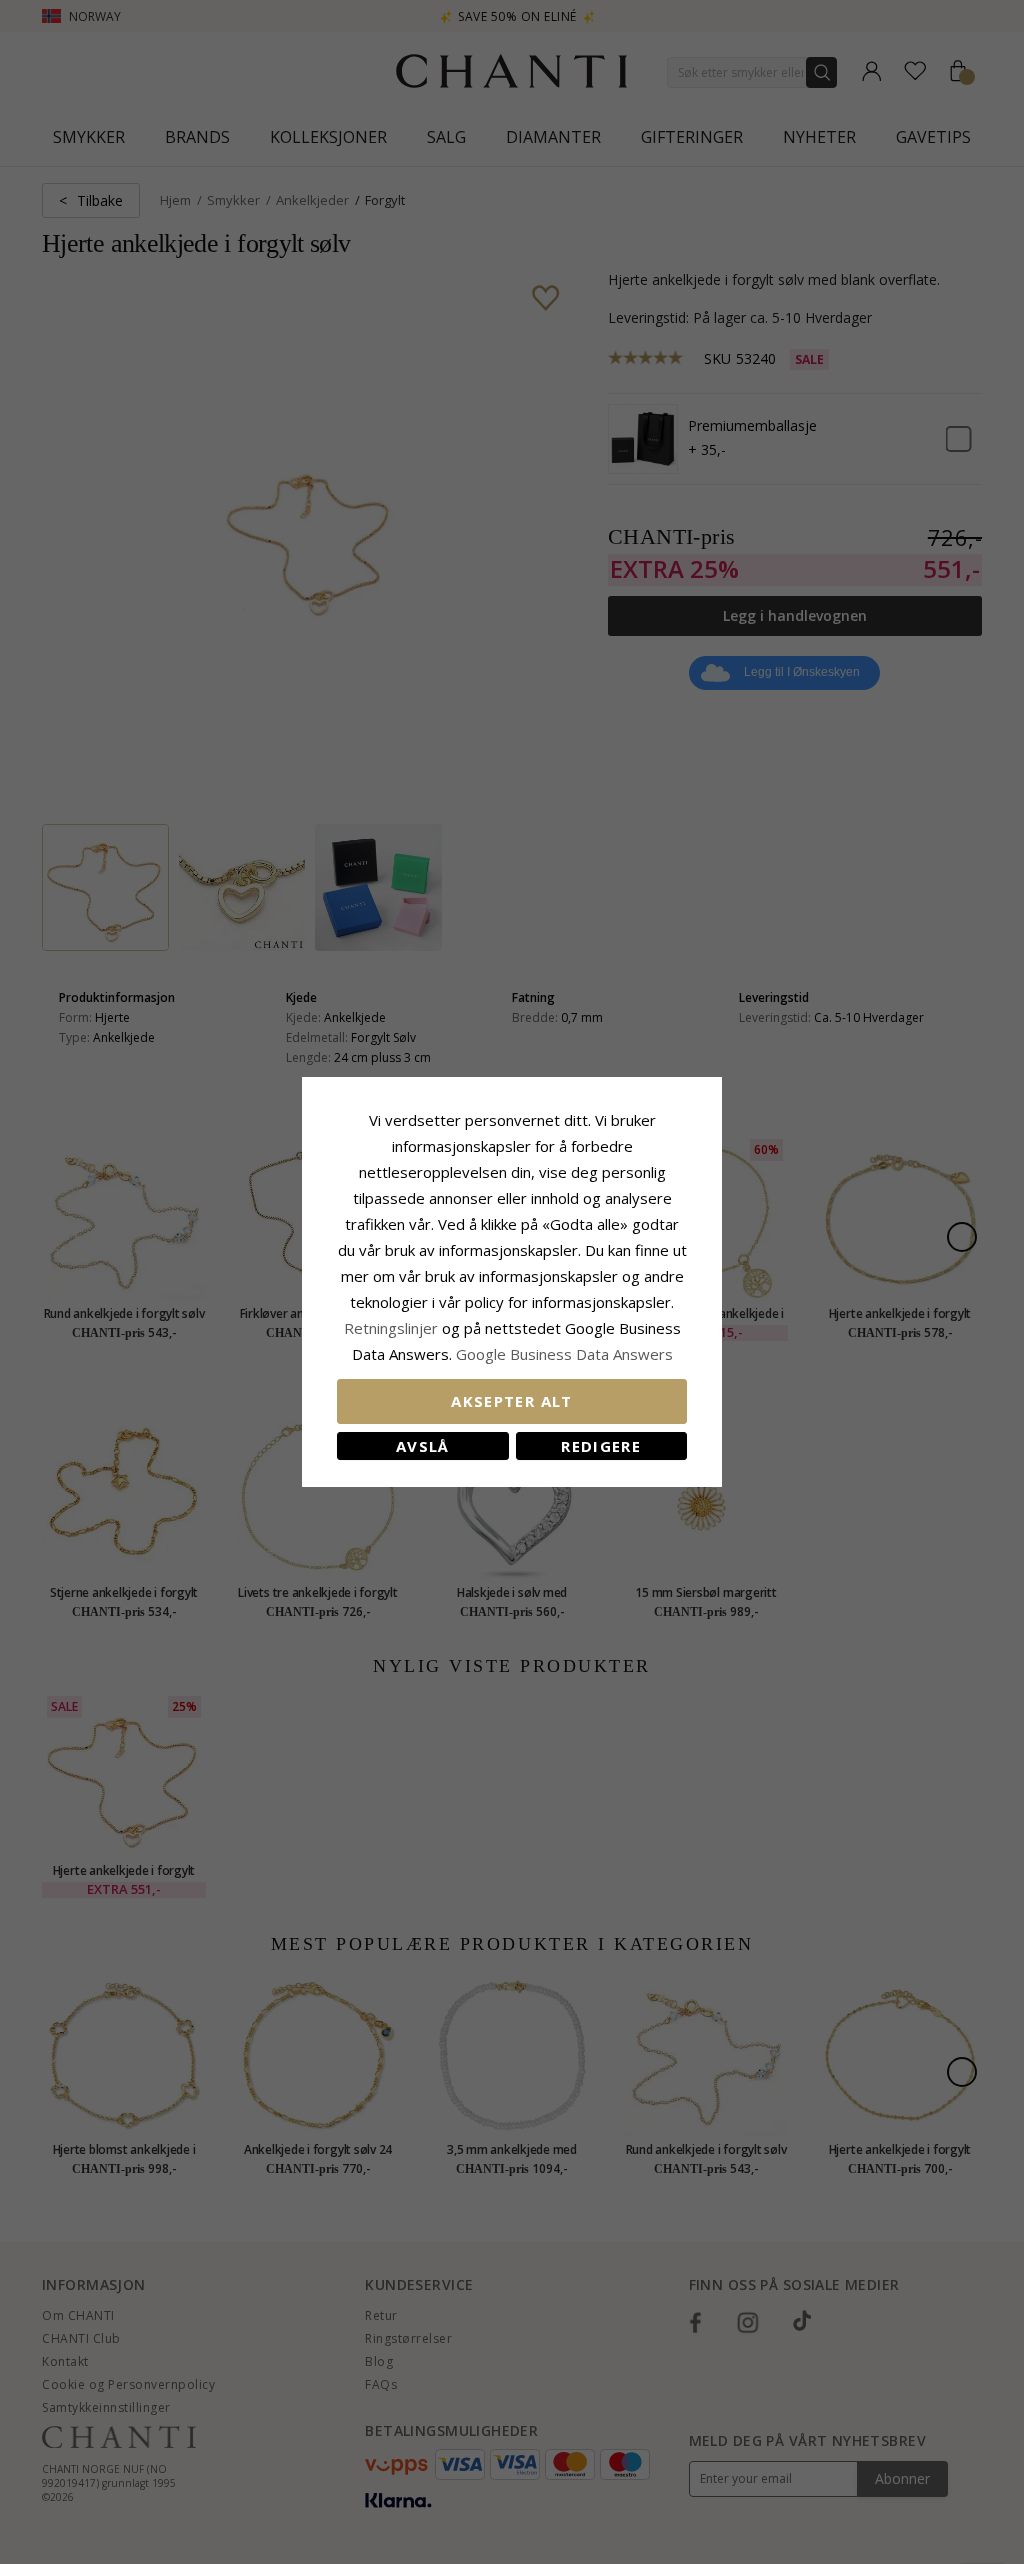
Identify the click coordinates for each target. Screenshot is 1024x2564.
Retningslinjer (393, 1328)
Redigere (601, 1446)
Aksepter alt (511, 1401)
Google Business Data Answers (564, 1354)
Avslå (423, 1446)
